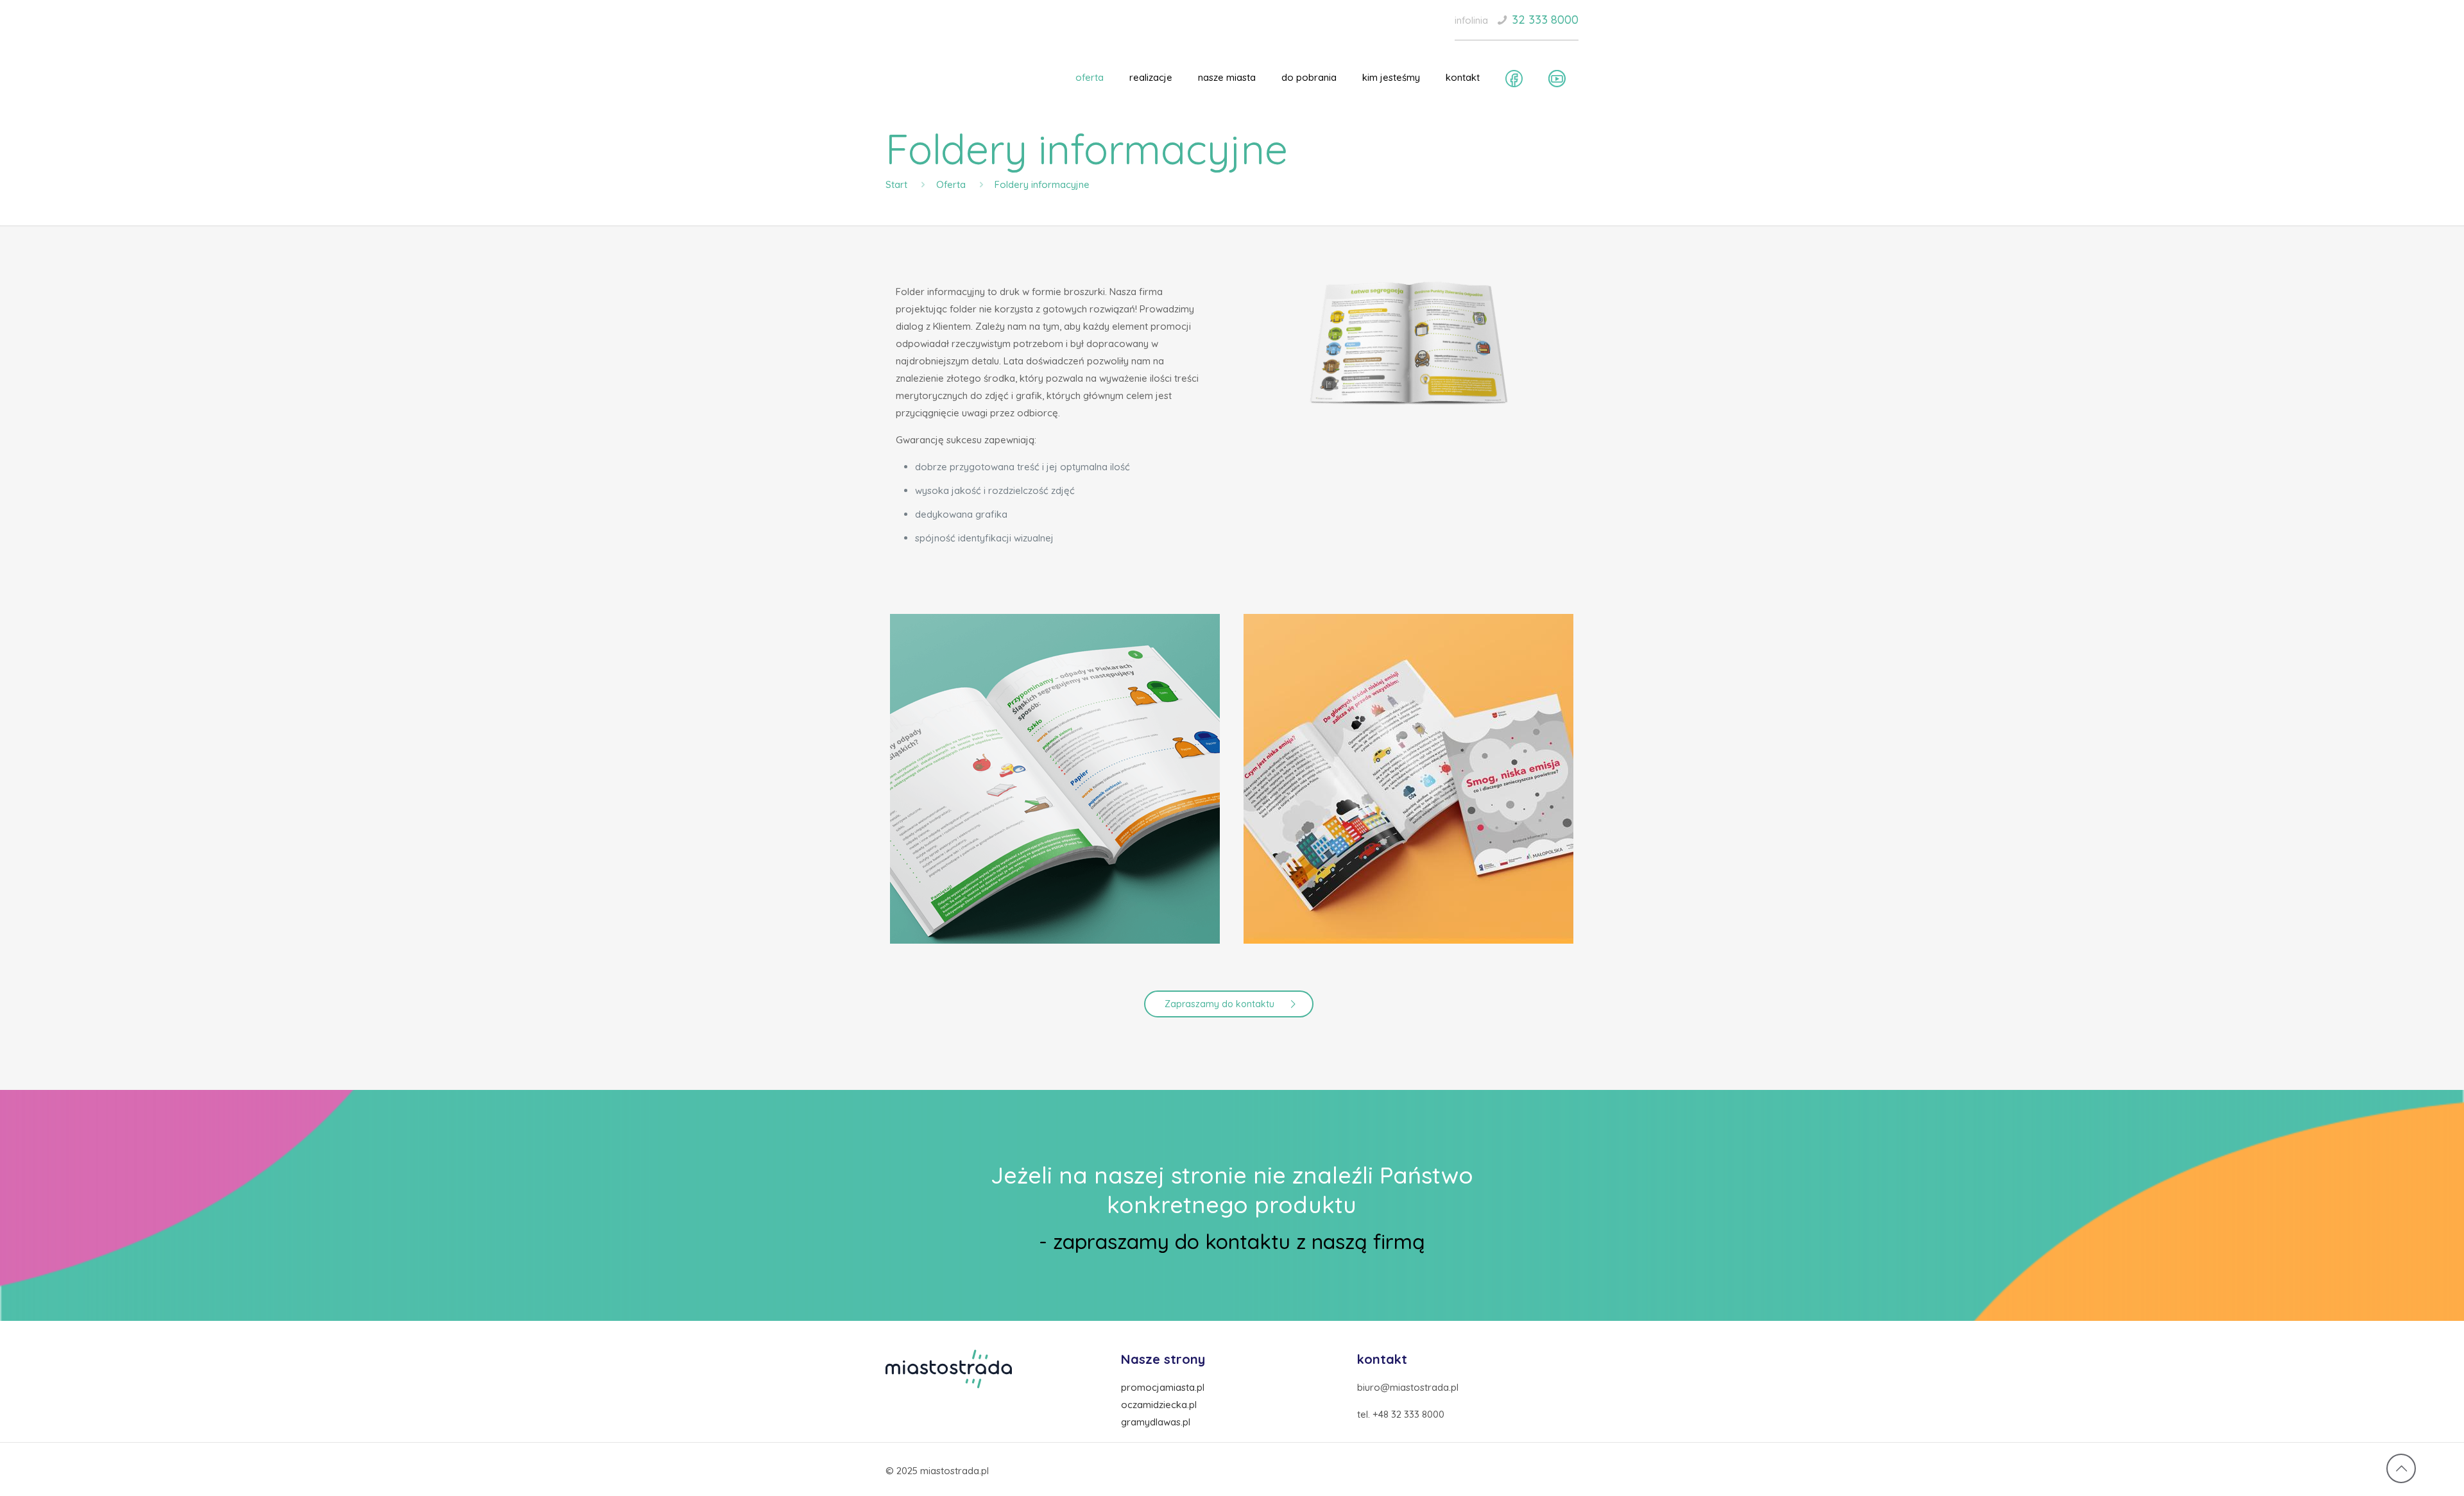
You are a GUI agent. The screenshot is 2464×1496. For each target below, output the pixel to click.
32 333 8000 (1545, 20)
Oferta (951, 184)
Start (896, 184)
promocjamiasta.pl (1163, 1387)
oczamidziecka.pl (1159, 1405)
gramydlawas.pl (1156, 1422)
